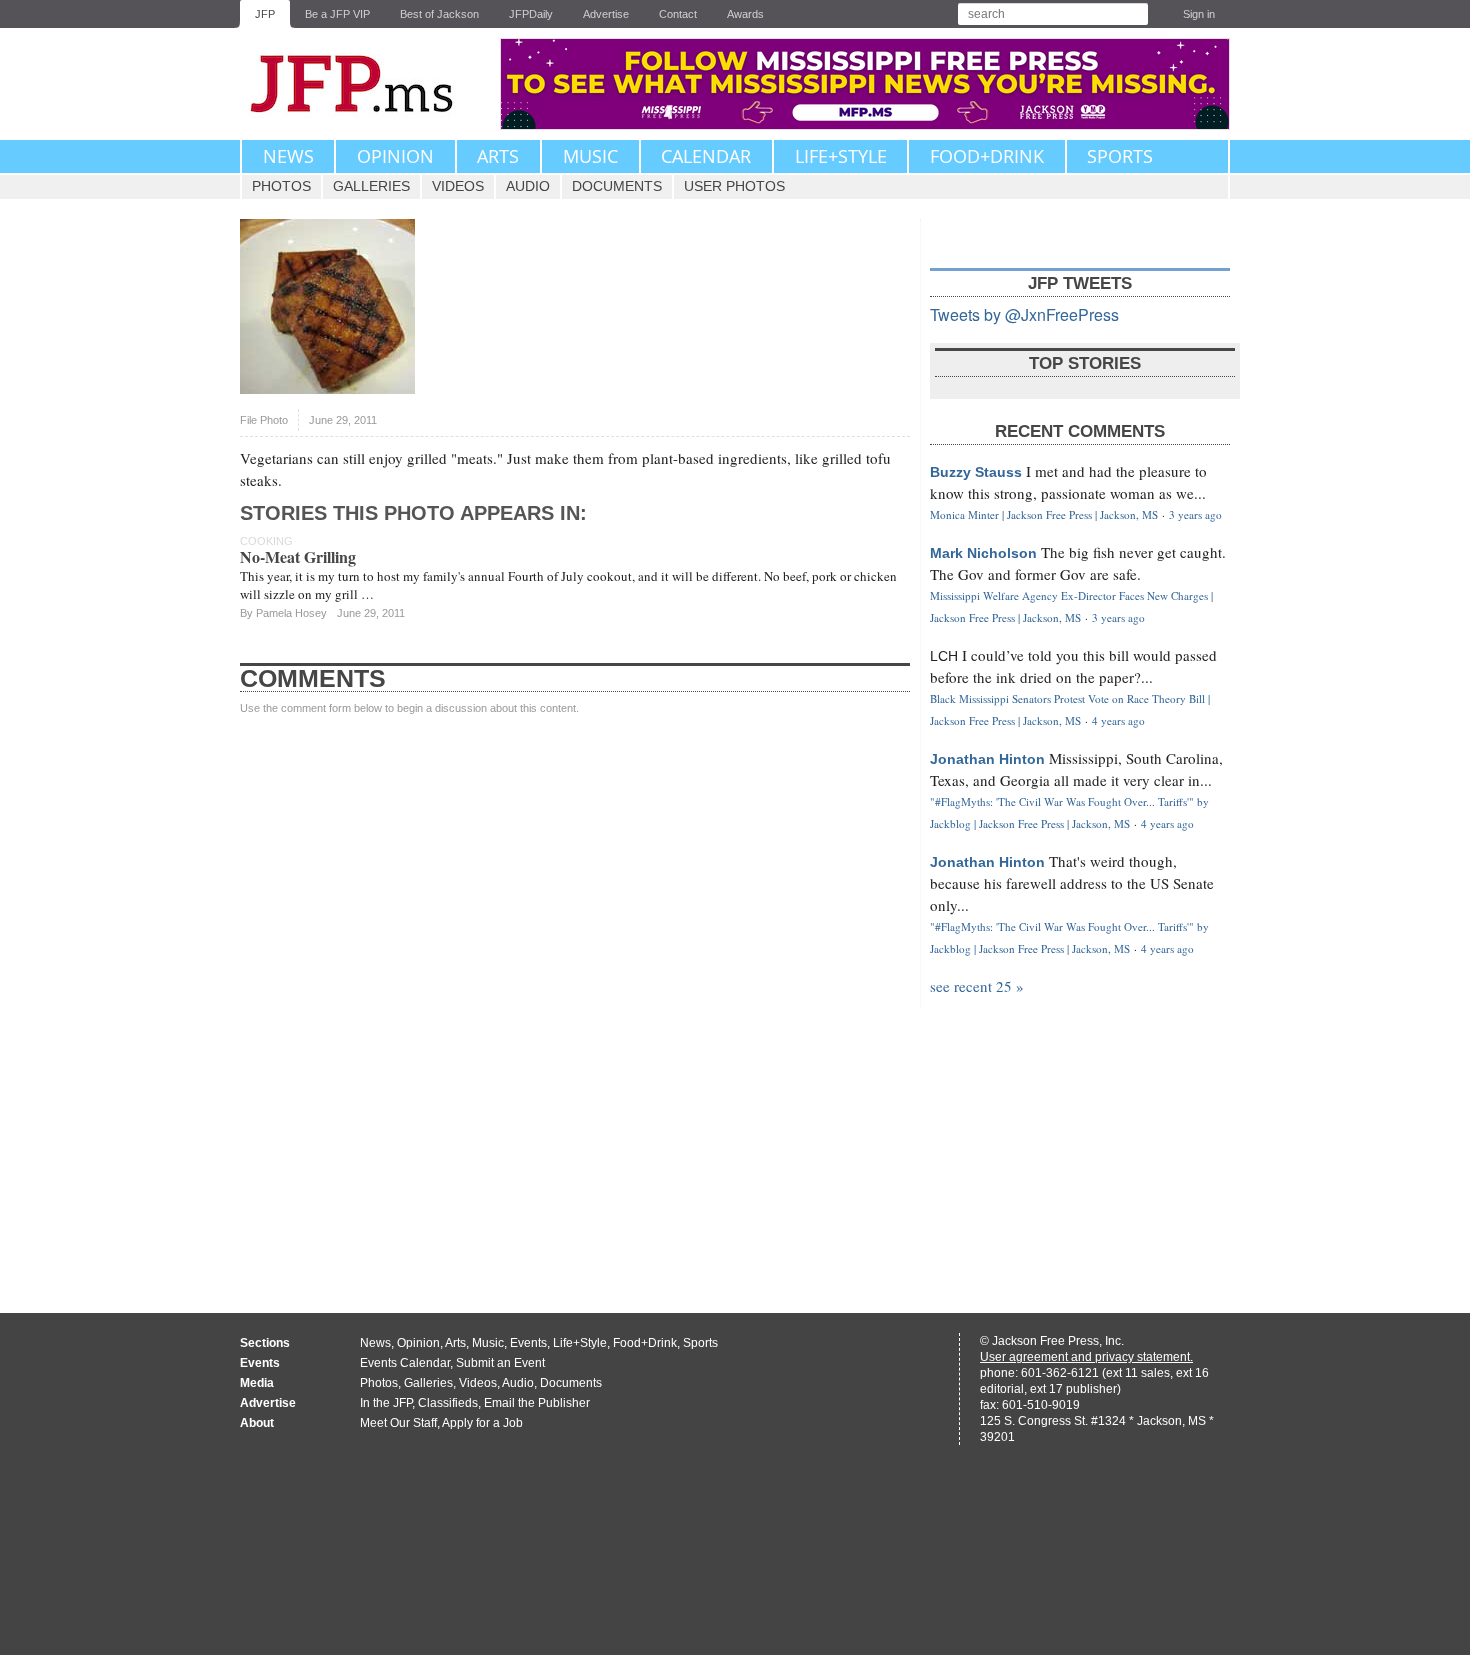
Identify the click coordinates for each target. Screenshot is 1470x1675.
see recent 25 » (977, 986)
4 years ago (1118, 720)
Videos (458, 186)
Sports (1120, 156)
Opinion (395, 156)
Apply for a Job (482, 1423)
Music (590, 156)
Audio (528, 186)
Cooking (266, 541)
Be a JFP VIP (337, 14)
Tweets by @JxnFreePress (1024, 314)
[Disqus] (575, 995)
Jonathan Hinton (987, 759)
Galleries (371, 186)
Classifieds (448, 1403)
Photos (281, 186)
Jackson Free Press (365, 84)
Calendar (706, 156)
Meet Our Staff (398, 1423)
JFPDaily (531, 14)
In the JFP (386, 1403)
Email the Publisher (537, 1403)
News (288, 156)
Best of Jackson (439, 14)
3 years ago (1195, 514)
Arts (498, 156)
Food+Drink (987, 156)
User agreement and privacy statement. (1086, 1357)
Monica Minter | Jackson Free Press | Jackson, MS (1044, 514)
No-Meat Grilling (298, 556)
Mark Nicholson (983, 553)
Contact (678, 14)
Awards (745, 14)
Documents (617, 186)
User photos (734, 186)
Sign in (1199, 14)
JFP (265, 14)
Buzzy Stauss (976, 472)
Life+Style (841, 156)
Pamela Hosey (291, 613)
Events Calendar (405, 1363)
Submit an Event (500, 1363)
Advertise (606, 14)
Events (528, 1343)
